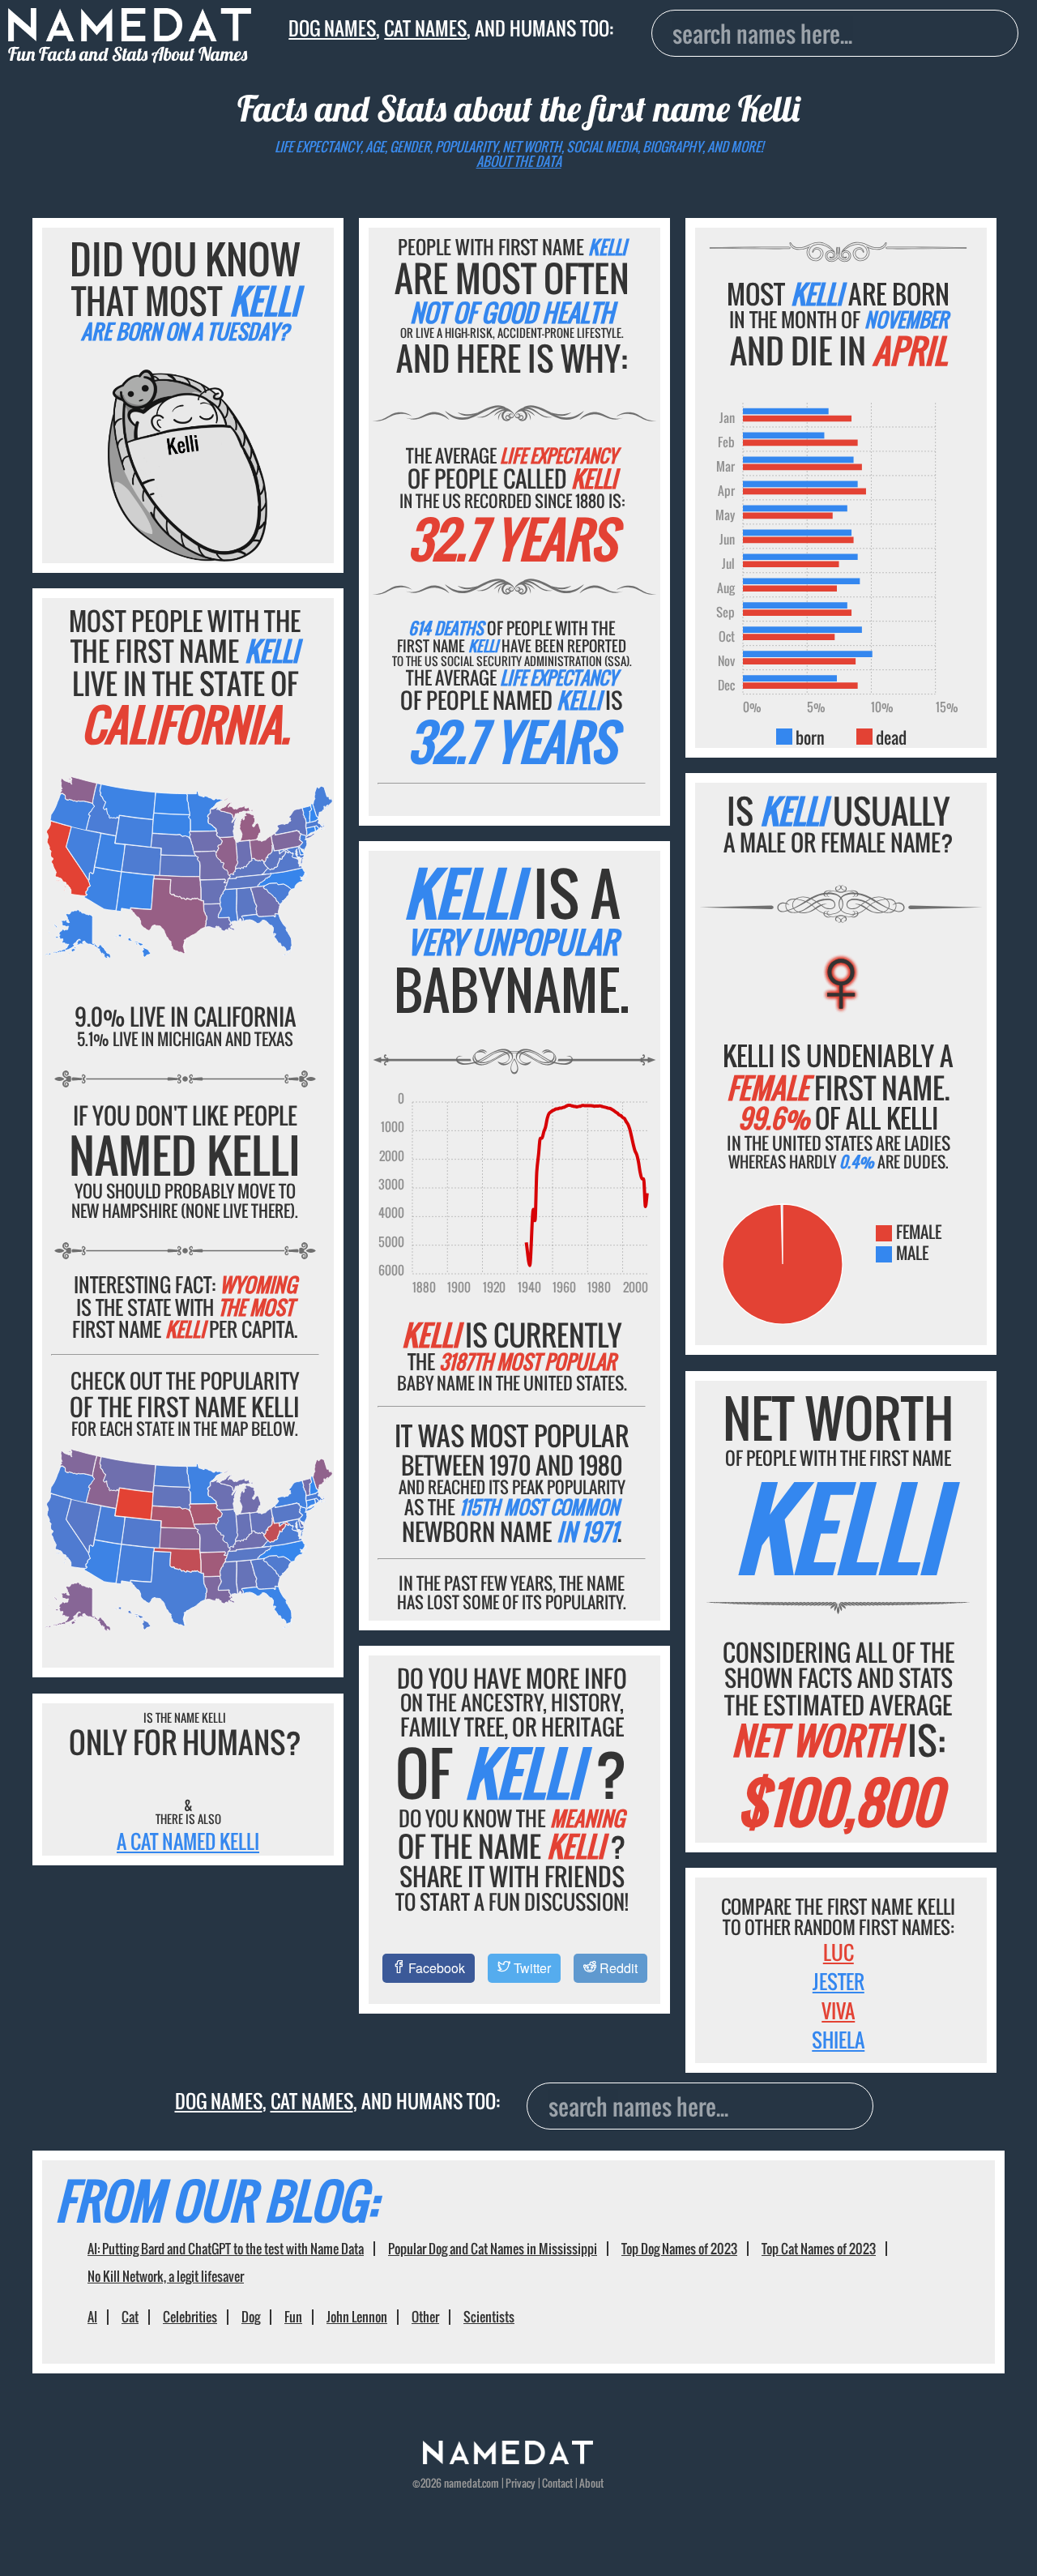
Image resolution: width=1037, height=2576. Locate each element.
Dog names (332, 28)
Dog (251, 2317)
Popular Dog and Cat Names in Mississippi (493, 2249)
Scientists (489, 2317)
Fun (293, 2317)
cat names (425, 28)
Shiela (838, 2040)
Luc (839, 1952)
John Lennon (357, 2317)
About (591, 2483)
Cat (130, 2317)
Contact (557, 2483)
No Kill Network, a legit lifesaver (166, 2276)
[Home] (508, 2460)
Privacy (521, 2483)
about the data (519, 161)
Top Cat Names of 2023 (819, 2249)
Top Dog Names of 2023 (679, 2249)
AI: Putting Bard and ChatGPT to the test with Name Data (226, 2249)
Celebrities (190, 2317)
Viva (838, 2010)
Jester (839, 1981)
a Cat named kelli (188, 1841)
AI (92, 2317)
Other (425, 2317)
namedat (462, 2483)
